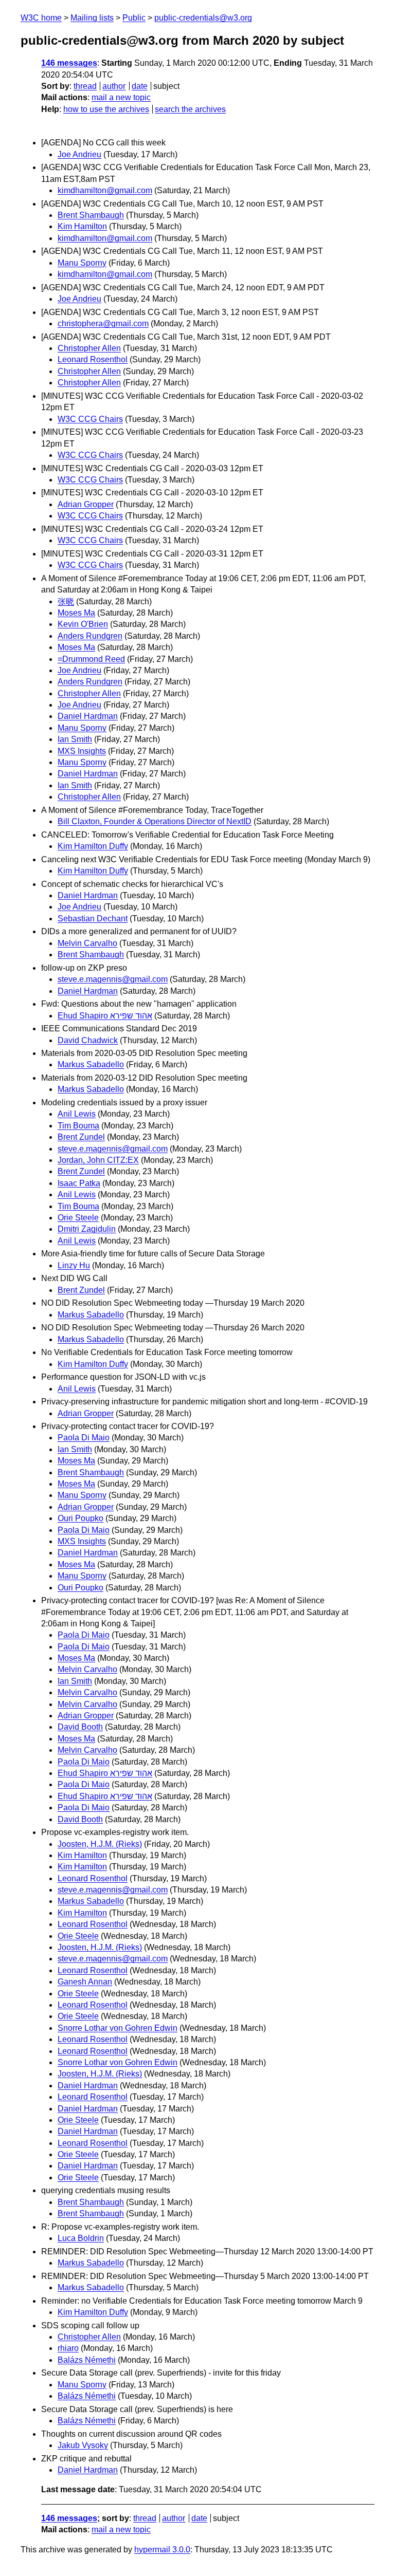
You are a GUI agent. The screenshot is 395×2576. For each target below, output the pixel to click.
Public (134, 18)
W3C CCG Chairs (90, 419)
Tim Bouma (78, 1126)
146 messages (69, 63)
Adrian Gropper (86, 504)
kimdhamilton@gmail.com (105, 190)
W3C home (41, 18)
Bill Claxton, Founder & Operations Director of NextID (155, 821)
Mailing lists (92, 18)
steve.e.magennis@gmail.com (113, 979)
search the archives (190, 109)
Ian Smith (75, 739)
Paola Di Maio (84, 1438)
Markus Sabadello (91, 1064)
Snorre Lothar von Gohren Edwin (118, 2028)
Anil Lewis (77, 1114)
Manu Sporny (82, 263)
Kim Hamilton (82, 226)
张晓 (66, 601)
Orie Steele (78, 1218)
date (140, 86)
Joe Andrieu (79, 154)
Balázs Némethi (87, 2360)
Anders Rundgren (90, 636)
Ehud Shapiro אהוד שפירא (105, 1016)
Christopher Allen (89, 348)
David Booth (80, 1727)
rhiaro (68, 2348)
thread (85, 86)
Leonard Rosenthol (93, 359)
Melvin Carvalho (87, 943)
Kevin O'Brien (83, 624)
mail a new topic (121, 97)
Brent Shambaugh (91, 215)
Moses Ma (76, 613)
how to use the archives (106, 109)
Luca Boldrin (81, 2238)
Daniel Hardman (88, 716)
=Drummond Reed (91, 659)
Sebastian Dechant (93, 919)
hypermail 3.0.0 (162, 2550)
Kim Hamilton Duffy (93, 846)
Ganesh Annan (85, 1982)
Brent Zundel (81, 1137)
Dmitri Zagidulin (87, 1229)
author (114, 86)
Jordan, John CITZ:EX (98, 1160)
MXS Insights (82, 751)
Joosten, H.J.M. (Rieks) (100, 1844)
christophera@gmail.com (103, 323)
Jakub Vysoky (83, 2445)
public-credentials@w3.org (203, 18)
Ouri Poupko (80, 1518)
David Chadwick (88, 1040)
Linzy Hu (74, 1265)
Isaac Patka (79, 1183)
